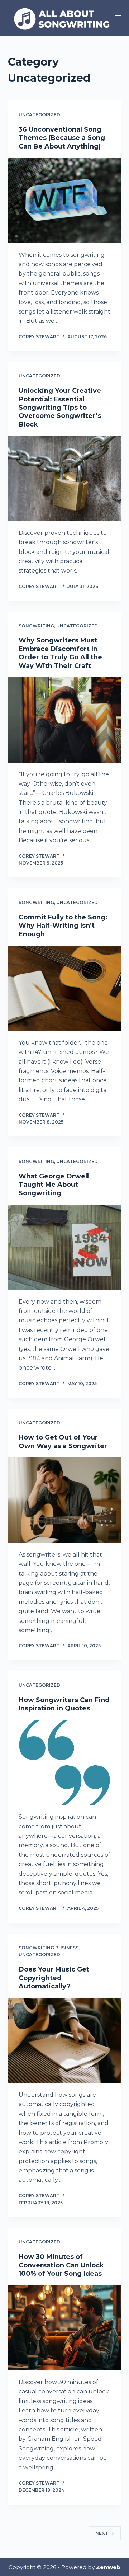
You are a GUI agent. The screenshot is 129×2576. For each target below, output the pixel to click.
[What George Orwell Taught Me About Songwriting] (65, 1247)
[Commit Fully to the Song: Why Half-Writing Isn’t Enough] (65, 988)
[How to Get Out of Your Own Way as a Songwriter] (65, 1500)
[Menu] (118, 18)
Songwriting (36, 626)
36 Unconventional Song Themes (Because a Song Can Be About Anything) (62, 138)
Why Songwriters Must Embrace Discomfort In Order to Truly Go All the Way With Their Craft (60, 653)
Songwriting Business (49, 1948)
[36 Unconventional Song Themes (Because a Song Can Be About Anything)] (65, 201)
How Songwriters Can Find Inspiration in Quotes (64, 1704)
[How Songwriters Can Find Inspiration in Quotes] (65, 1763)
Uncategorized (39, 115)
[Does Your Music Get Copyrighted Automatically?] (65, 2040)
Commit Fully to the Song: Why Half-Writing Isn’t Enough (63, 926)
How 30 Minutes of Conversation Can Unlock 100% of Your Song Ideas (61, 2265)
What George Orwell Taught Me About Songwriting (54, 1185)
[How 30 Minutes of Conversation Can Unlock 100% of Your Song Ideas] (65, 2328)
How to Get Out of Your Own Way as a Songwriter (63, 1442)
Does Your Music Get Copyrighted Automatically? (54, 1978)
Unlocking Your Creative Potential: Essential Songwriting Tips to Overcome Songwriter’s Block (60, 408)
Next (102, 2533)
